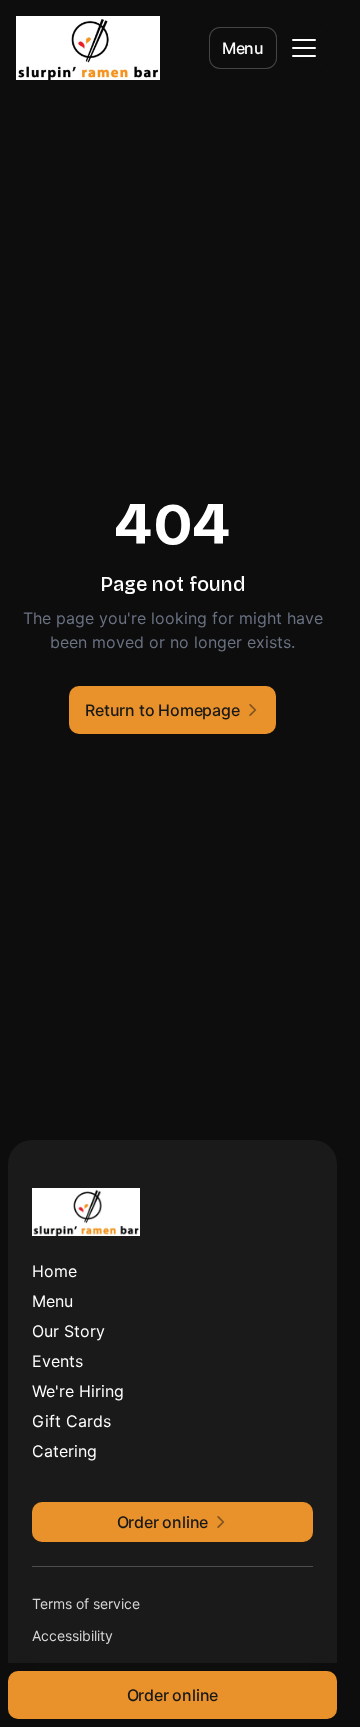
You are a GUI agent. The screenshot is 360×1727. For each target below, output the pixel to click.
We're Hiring (78, 1391)
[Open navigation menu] (304, 48)
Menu (243, 48)
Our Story (68, 1331)
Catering (64, 1451)
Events (57, 1361)
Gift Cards (71, 1421)
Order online (173, 1695)
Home (54, 1271)
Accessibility (72, 1635)
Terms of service (86, 1603)
